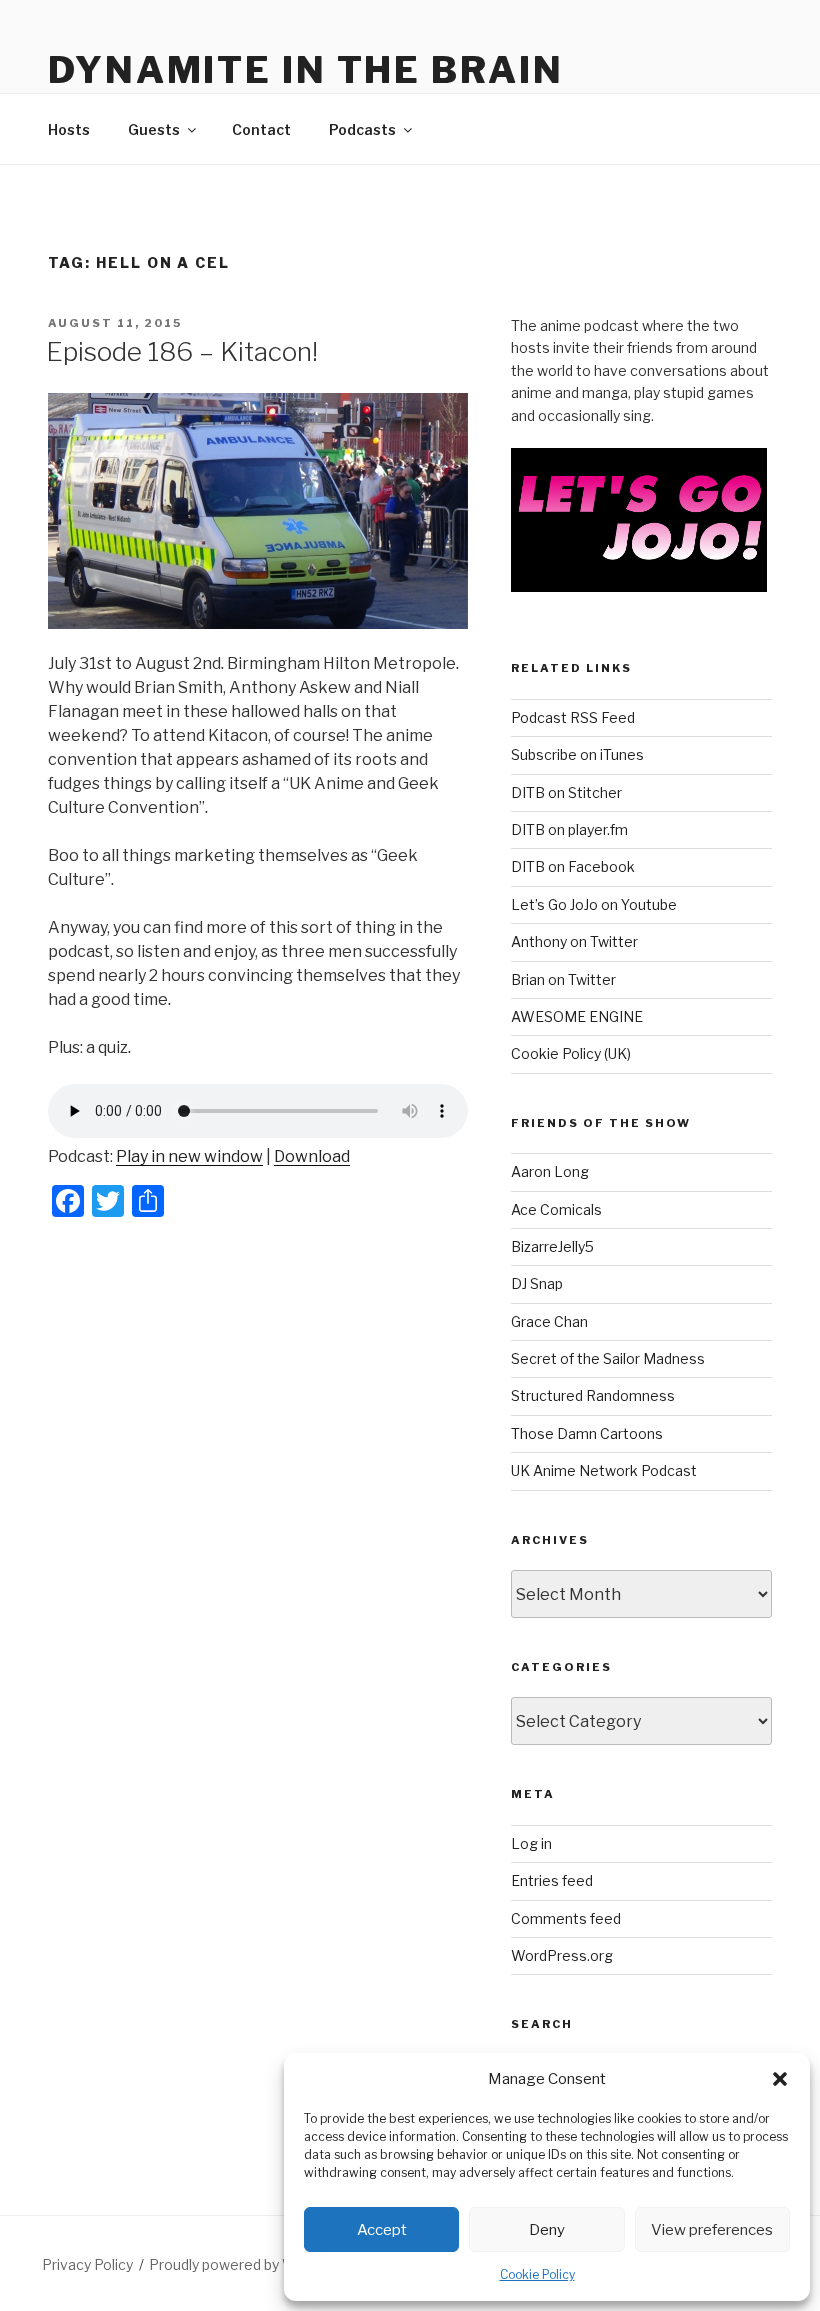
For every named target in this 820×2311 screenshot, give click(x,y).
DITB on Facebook (573, 866)
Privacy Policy (87, 2264)
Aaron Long (550, 1171)
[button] (780, 2079)
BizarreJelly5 (552, 1246)
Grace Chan (549, 1321)
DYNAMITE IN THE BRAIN (305, 70)
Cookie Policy (537, 2274)
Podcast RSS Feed (573, 717)
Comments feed (566, 1918)
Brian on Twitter (563, 979)
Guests (154, 129)
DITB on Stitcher (566, 792)
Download (312, 1156)
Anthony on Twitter (574, 941)
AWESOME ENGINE (577, 1016)
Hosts (69, 129)
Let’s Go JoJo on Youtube (594, 904)
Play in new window (189, 1156)
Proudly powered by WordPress (253, 2264)
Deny (547, 2230)
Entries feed (552, 1880)
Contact (261, 129)
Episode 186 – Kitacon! (182, 351)
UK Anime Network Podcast (604, 1470)
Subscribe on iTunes (577, 754)
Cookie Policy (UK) (571, 1053)
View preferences (712, 2230)
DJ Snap (537, 1283)
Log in (531, 1843)
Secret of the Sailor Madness (608, 1358)
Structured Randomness (593, 1395)
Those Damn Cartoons (587, 1433)
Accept (382, 2230)
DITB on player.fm (569, 829)
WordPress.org (562, 1955)
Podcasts (362, 129)
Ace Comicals (556, 1209)
